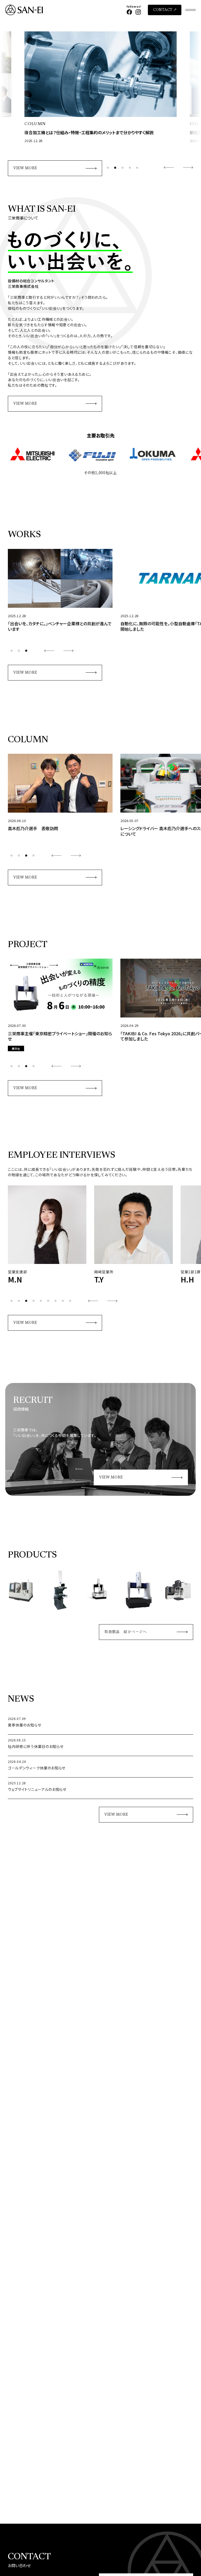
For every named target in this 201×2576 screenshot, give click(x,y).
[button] (108, 168)
